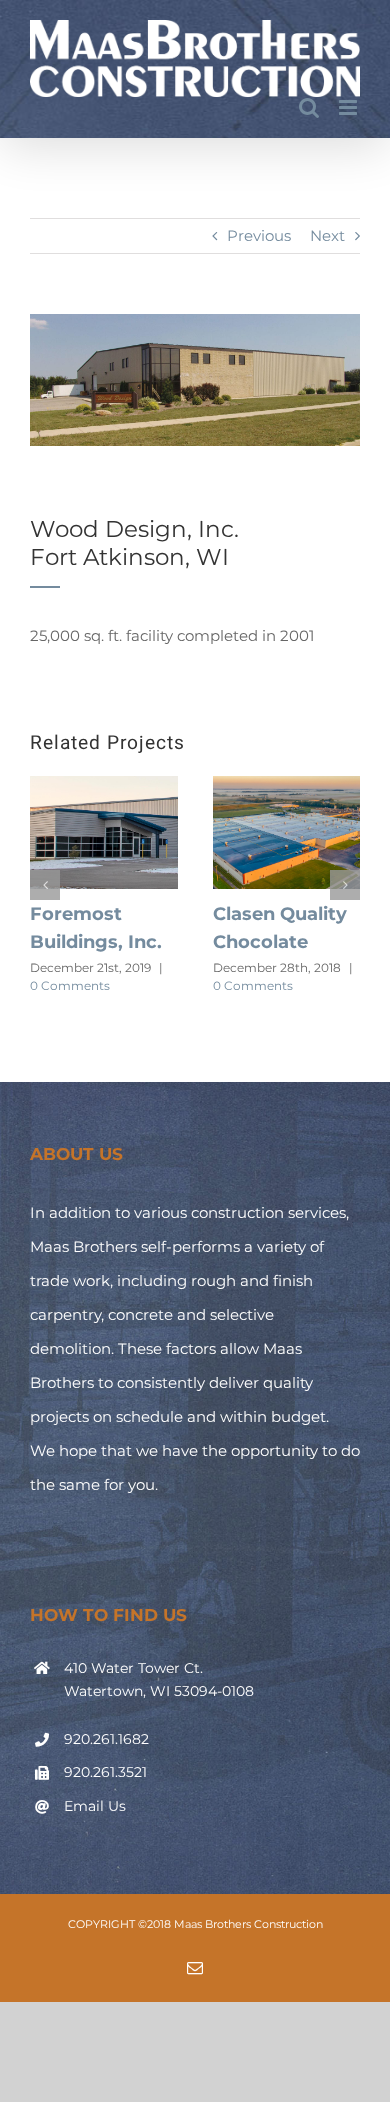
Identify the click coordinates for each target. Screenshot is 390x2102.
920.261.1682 (106, 1739)
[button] (45, 885)
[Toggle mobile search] (309, 107)
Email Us (95, 1806)
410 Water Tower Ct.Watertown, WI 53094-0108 (159, 1680)
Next (327, 235)
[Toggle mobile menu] (349, 107)
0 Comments (70, 985)
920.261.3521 (105, 1772)
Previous (259, 235)
